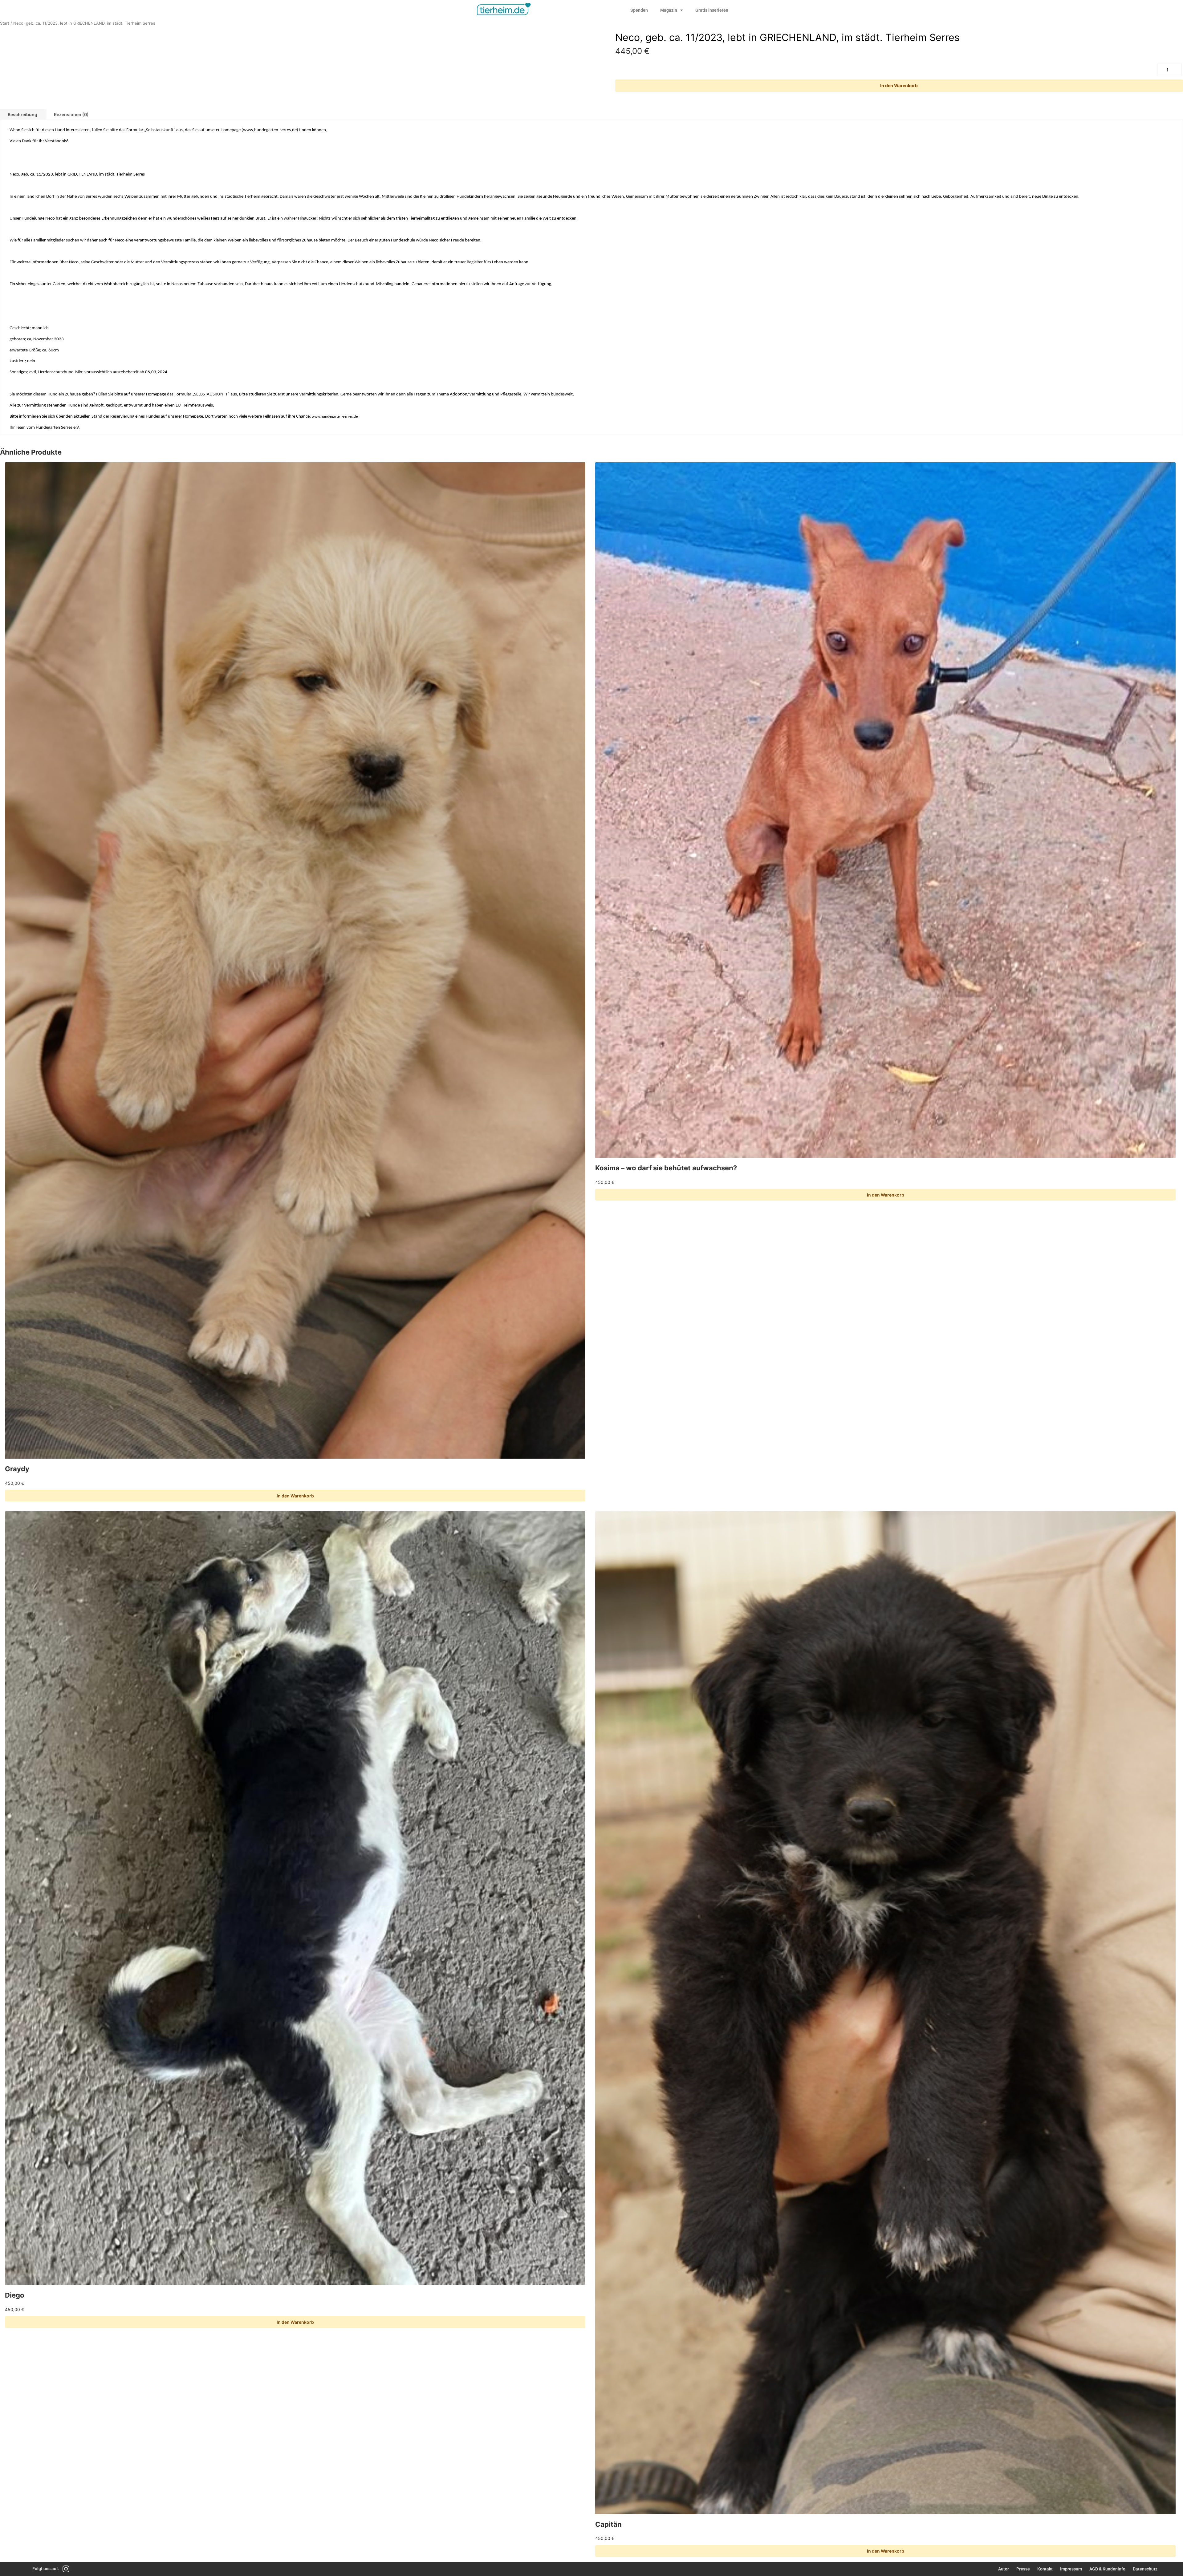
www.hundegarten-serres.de (270, 130)
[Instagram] (66, 2569)
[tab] (71, 114)
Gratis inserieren (712, 10)
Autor (1004, 2569)
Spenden (639, 10)
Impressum (1071, 2569)
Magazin (669, 10)
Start (5, 23)
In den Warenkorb (899, 85)
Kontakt (1045, 2569)
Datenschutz (1145, 2569)
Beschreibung (22, 114)
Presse (1023, 2569)
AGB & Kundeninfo (1107, 2569)
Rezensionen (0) (71, 114)
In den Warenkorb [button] (295, 1496)
